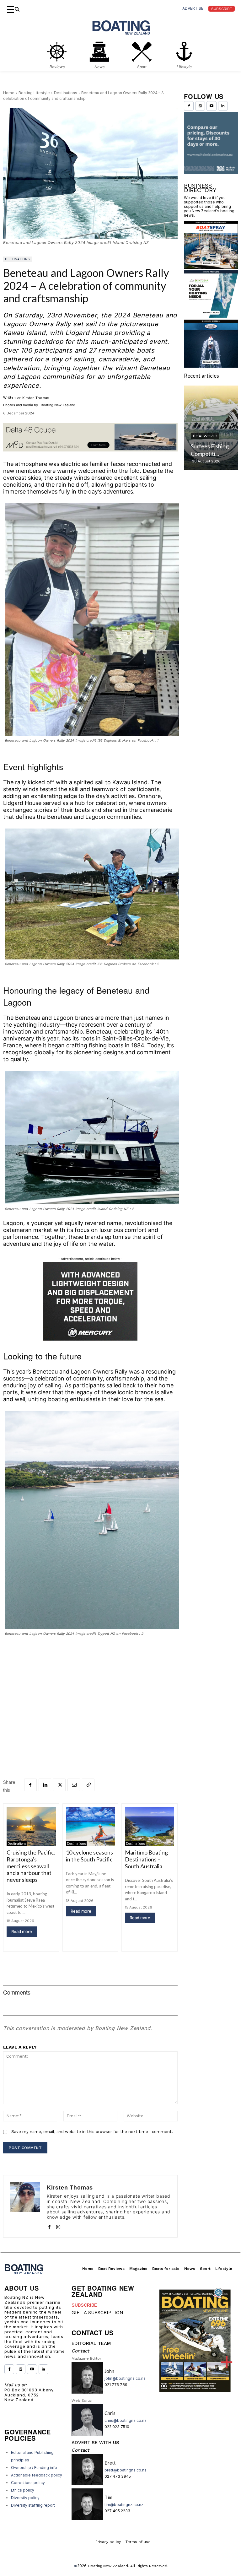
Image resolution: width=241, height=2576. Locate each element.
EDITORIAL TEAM (91, 2343)
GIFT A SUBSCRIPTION (97, 2313)
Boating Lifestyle (34, 93)
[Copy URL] (88, 1785)
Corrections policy (28, 2483)
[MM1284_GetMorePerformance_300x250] (90, 1301)
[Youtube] (211, 106)
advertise (193, 8)
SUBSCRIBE (84, 2305)
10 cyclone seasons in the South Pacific (89, 1856)
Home (9, 93)
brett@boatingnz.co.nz (126, 2470)
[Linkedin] (45, 1785)
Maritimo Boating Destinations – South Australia (146, 1859)
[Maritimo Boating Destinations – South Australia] (150, 1826)
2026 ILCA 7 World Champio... (206, 492)
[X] (59, 1785)
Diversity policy (25, 2498)
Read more (22, 1931)
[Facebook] (30, 1785)
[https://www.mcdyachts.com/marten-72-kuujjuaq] (90, 456)
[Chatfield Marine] (211, 411)
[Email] (74, 1785)
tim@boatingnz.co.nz (124, 2505)
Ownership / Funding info (34, 2468)
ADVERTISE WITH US (95, 2443)
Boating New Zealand (108, 2566)
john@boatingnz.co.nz (125, 2378)
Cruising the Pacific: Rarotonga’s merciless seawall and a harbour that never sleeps (31, 1866)
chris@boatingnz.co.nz (126, 2420)
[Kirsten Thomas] (25, 2206)
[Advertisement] (90, 1688)
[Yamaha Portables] (211, 218)
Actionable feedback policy (37, 2475)
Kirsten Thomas (36, 398)
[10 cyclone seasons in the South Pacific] (91, 1826)
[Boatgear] (211, 362)
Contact (80, 2351)
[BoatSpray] (211, 312)
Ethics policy (23, 2490)
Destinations (66, 93)
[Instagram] (58, 2226)
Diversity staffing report (33, 2505)
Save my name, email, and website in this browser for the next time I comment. (92, 2132)
